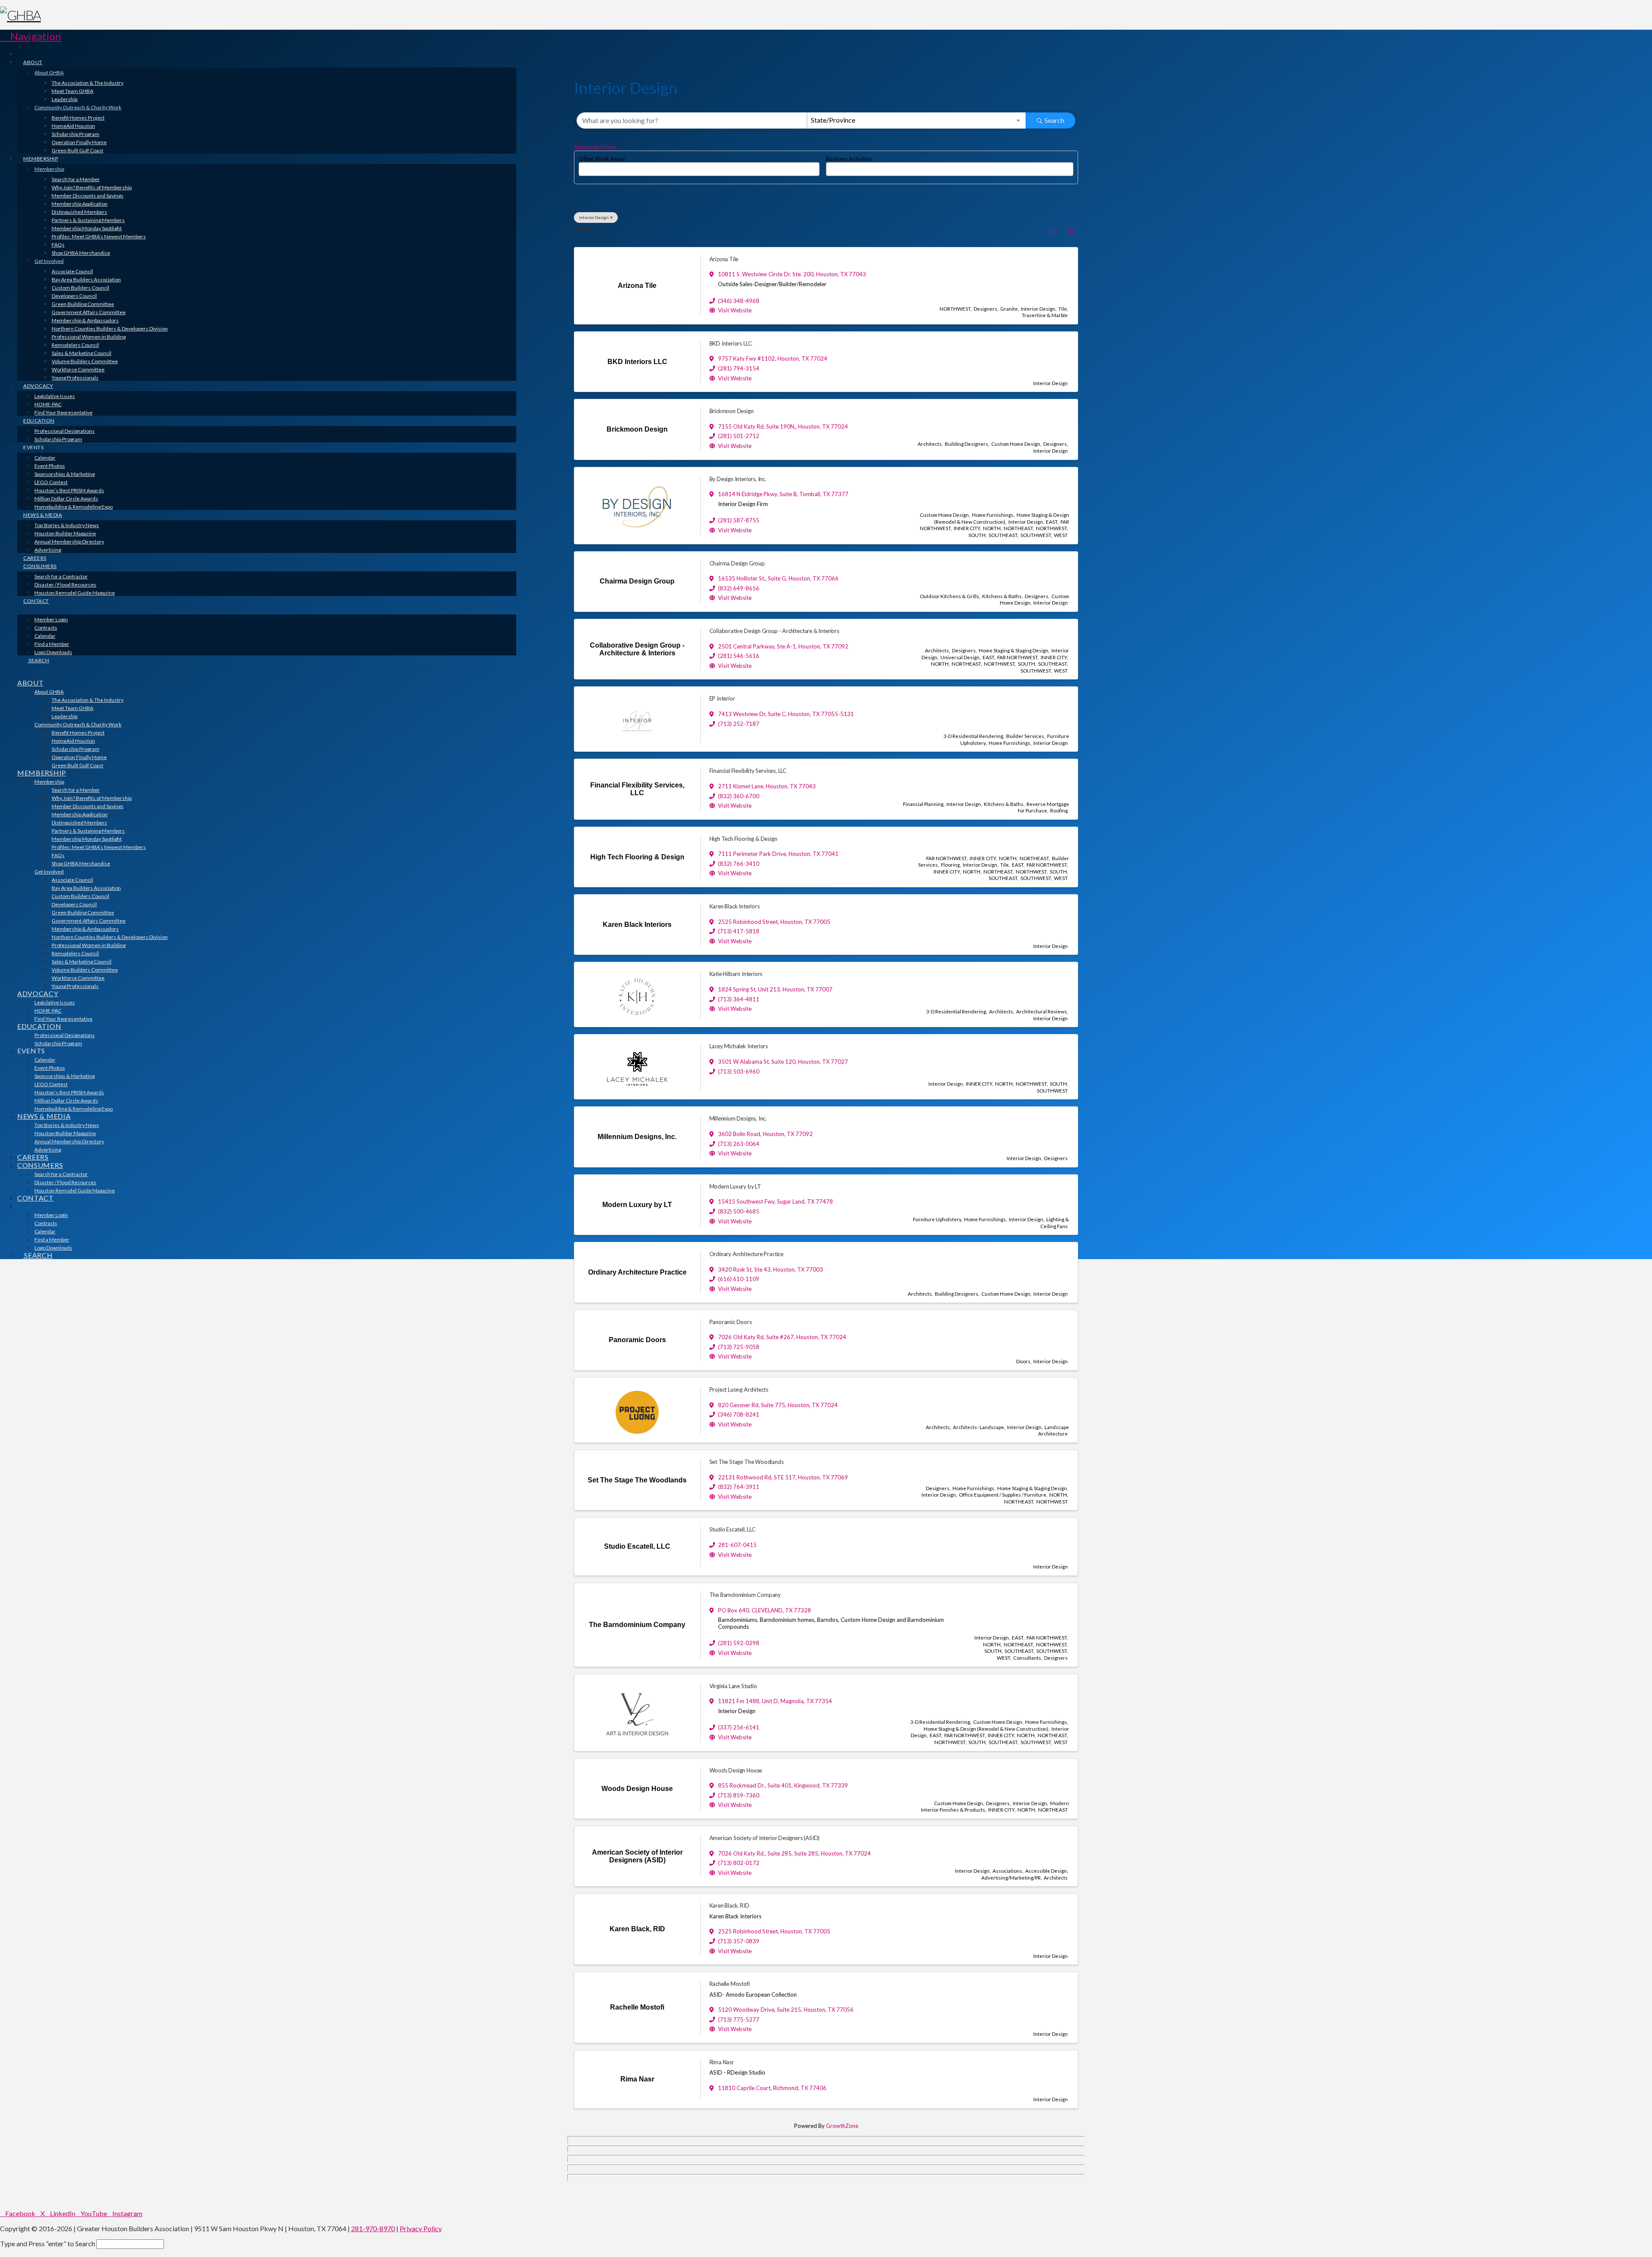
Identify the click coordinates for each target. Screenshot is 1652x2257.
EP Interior (722, 698)
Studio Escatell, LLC (732, 1529)
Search (1054, 120)
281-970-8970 (373, 2228)
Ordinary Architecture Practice (747, 1254)
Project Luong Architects (739, 1389)
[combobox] (917, 120)
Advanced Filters (595, 147)
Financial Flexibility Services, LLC (748, 771)
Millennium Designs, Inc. (738, 1118)
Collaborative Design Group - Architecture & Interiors (774, 631)
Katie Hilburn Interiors (736, 974)
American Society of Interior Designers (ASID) (765, 1838)
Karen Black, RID (729, 1905)
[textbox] (583, 166)
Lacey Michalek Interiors (739, 1046)
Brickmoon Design (732, 411)
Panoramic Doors (731, 1322)
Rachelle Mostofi (730, 1984)
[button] (31, 36)
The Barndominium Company (745, 1595)
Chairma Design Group (737, 563)
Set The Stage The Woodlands (747, 1462)
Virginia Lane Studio (733, 1686)
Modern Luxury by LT (735, 1186)
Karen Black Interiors (735, 906)
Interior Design (594, 217)
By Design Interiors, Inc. (738, 479)
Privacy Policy (421, 2228)
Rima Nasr (722, 2062)
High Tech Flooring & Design (743, 839)
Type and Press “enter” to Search (48, 2243)
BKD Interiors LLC (731, 343)
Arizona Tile (724, 259)
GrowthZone (842, 2126)
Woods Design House (736, 1770)
